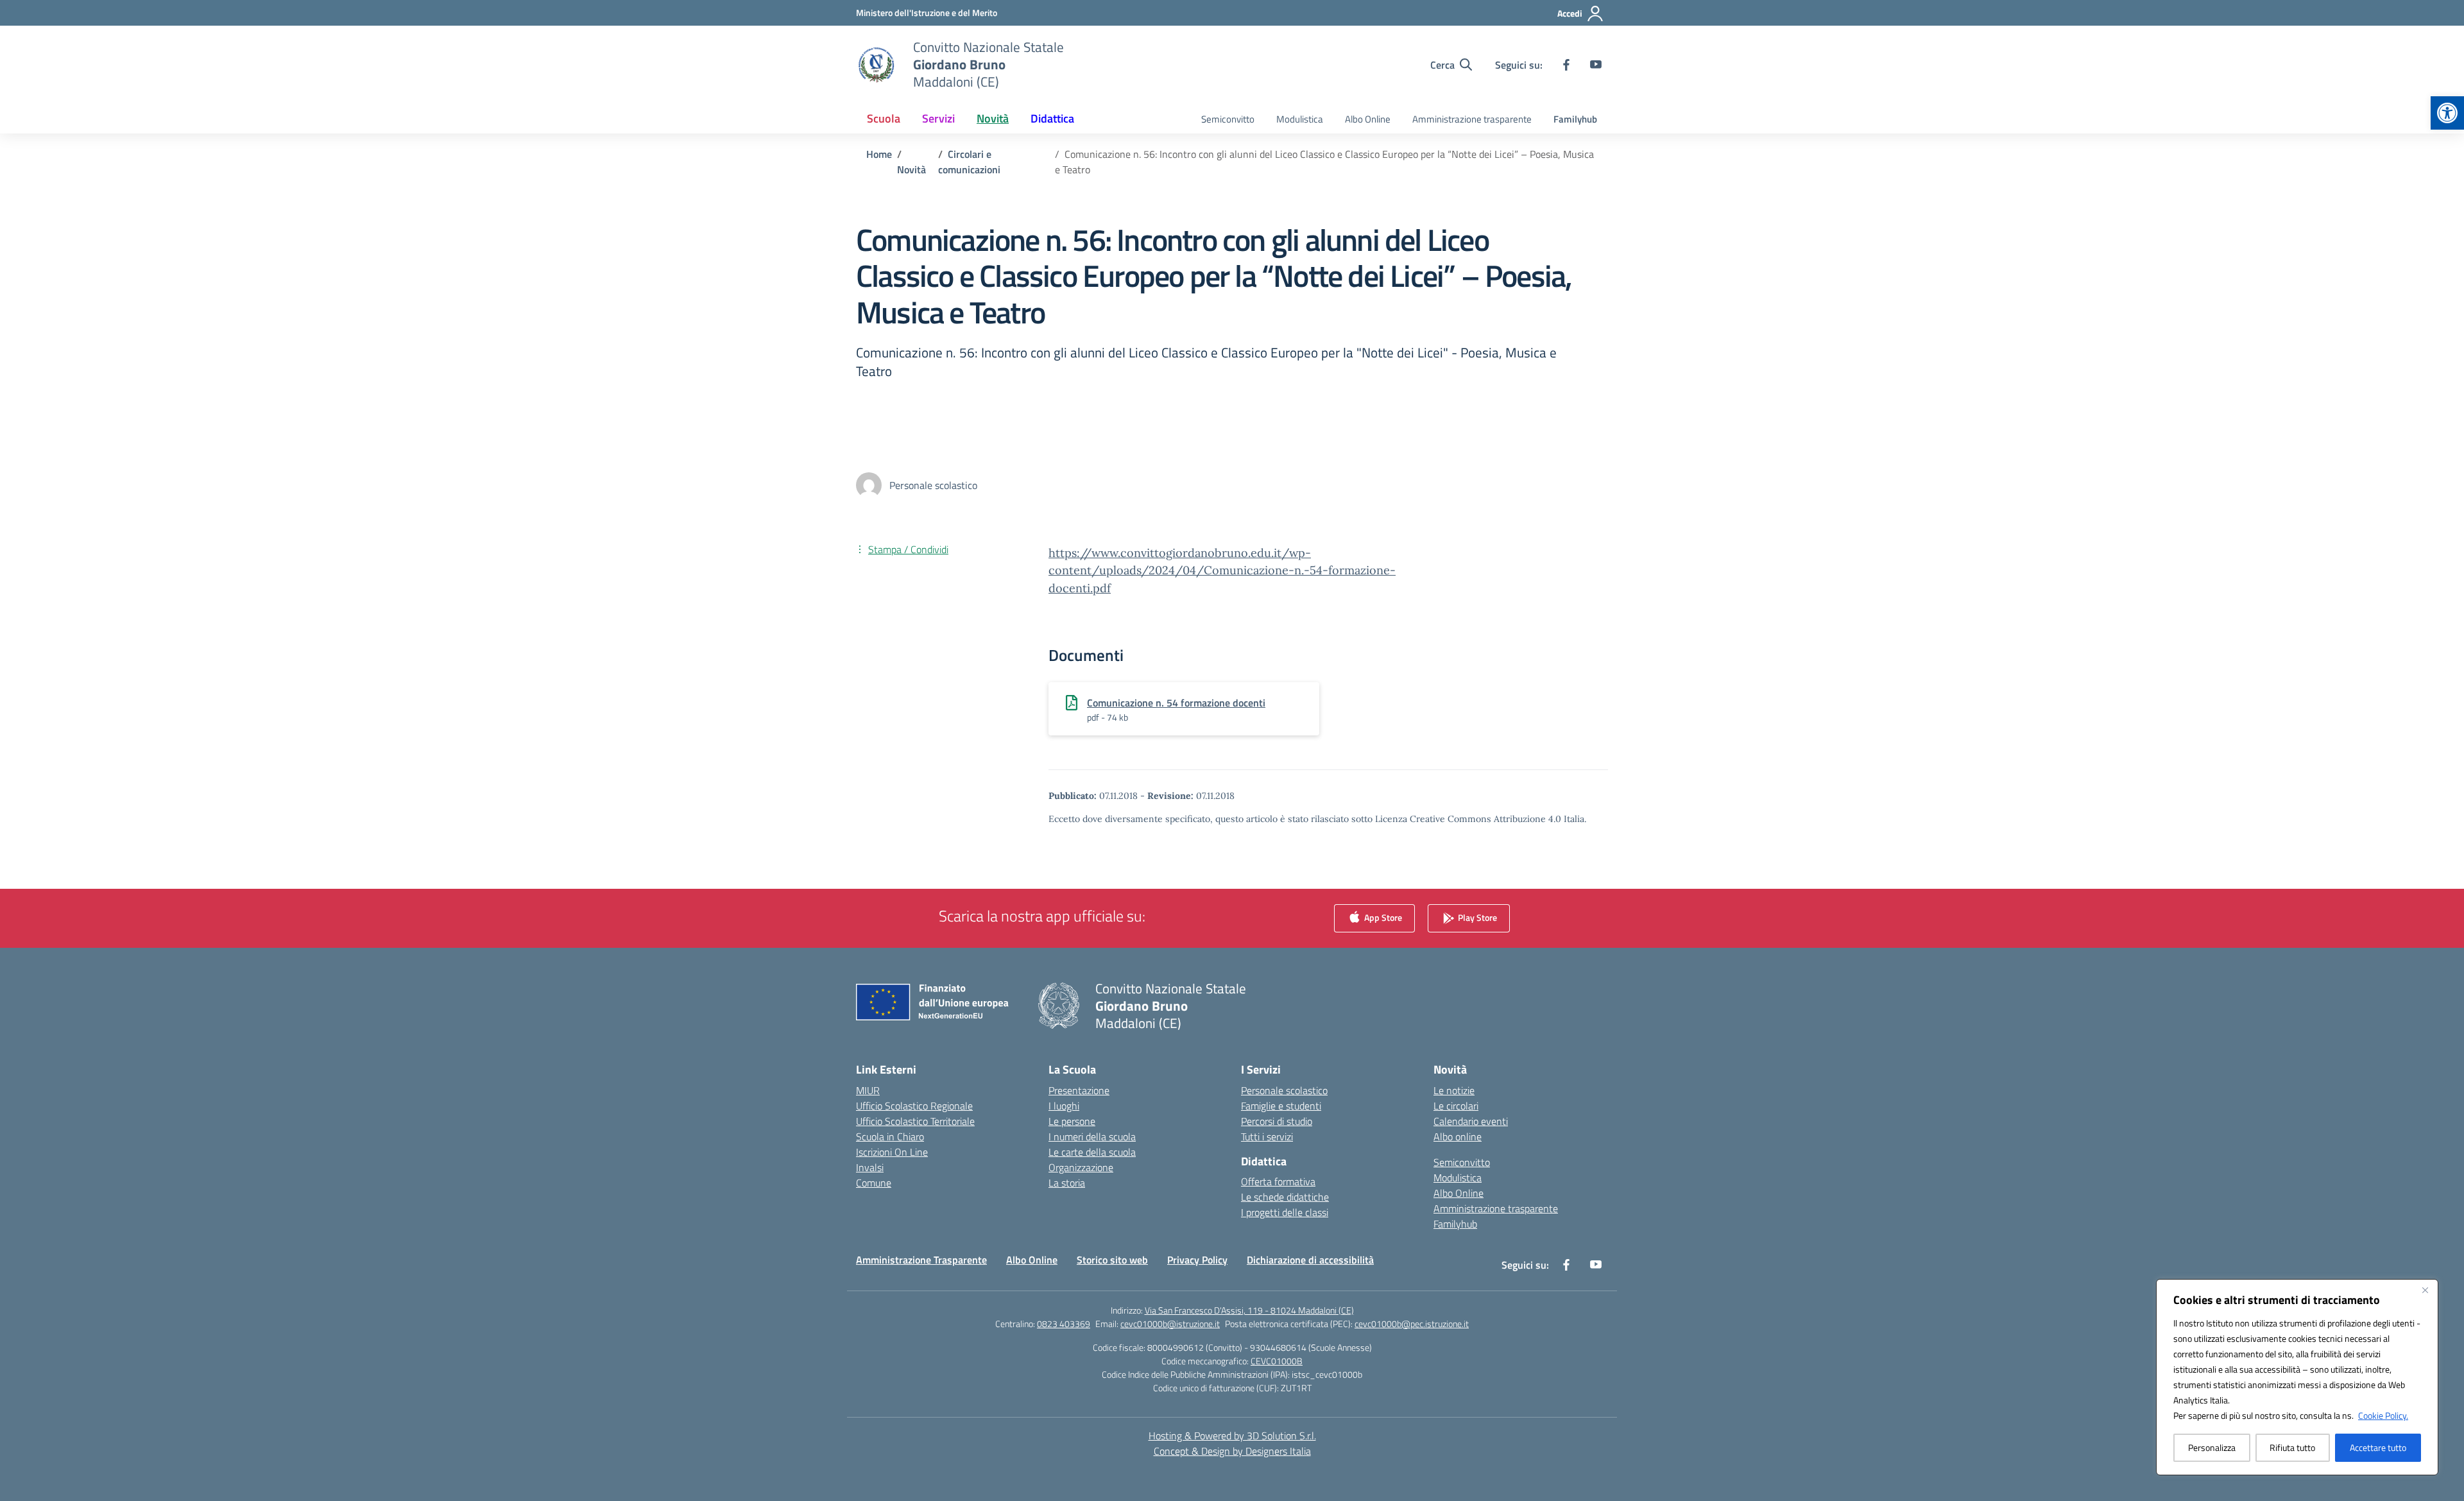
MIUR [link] (868, 1090)
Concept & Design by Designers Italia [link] (1232, 1451)
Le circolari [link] (1456, 1106)
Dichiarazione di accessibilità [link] (1310, 1260)
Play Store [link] (1476, 917)
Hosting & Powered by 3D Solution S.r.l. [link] (1232, 1436)
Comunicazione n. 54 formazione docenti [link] (1176, 703)
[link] (2447, 113)
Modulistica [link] (1300, 119)
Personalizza (2212, 1447)
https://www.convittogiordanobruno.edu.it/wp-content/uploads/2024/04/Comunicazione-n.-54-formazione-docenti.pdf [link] (1222, 570)
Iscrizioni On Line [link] (892, 1152)
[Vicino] (2425, 1290)
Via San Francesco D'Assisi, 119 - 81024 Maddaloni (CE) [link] (1249, 1310)
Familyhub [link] (1575, 119)
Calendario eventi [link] (1471, 1121)
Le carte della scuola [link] (1092, 1152)
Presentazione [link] (1079, 1090)
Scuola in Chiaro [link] (890, 1136)
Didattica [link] (1052, 118)
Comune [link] (874, 1183)
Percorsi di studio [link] (1277, 1121)
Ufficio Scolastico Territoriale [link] (915, 1121)
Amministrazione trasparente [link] (1472, 119)
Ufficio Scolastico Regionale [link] (914, 1106)
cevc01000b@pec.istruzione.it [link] (1412, 1324)
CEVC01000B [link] (1277, 1361)
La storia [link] (1067, 1183)
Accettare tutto (2378, 1447)
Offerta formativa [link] (1278, 1181)
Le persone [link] (1072, 1121)
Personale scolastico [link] (1284, 1090)
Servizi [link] (938, 118)
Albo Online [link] (1368, 119)
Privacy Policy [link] (1197, 1260)
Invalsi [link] (870, 1167)
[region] (2297, 1377)
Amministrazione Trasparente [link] (921, 1260)
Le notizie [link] (1454, 1090)
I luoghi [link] (1064, 1106)
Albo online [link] (1458, 1136)
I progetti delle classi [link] (1285, 1212)
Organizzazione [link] (1081, 1167)
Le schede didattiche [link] (1285, 1197)
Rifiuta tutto (2292, 1447)
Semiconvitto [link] (1228, 119)
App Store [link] (1382, 917)
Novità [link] (993, 118)
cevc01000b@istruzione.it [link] (1170, 1324)
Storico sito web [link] (1112, 1260)
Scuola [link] (884, 118)
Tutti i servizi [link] (1267, 1136)
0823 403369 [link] (1064, 1324)
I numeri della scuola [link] (1092, 1136)
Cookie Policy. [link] (2383, 1415)
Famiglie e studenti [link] (1281, 1106)
